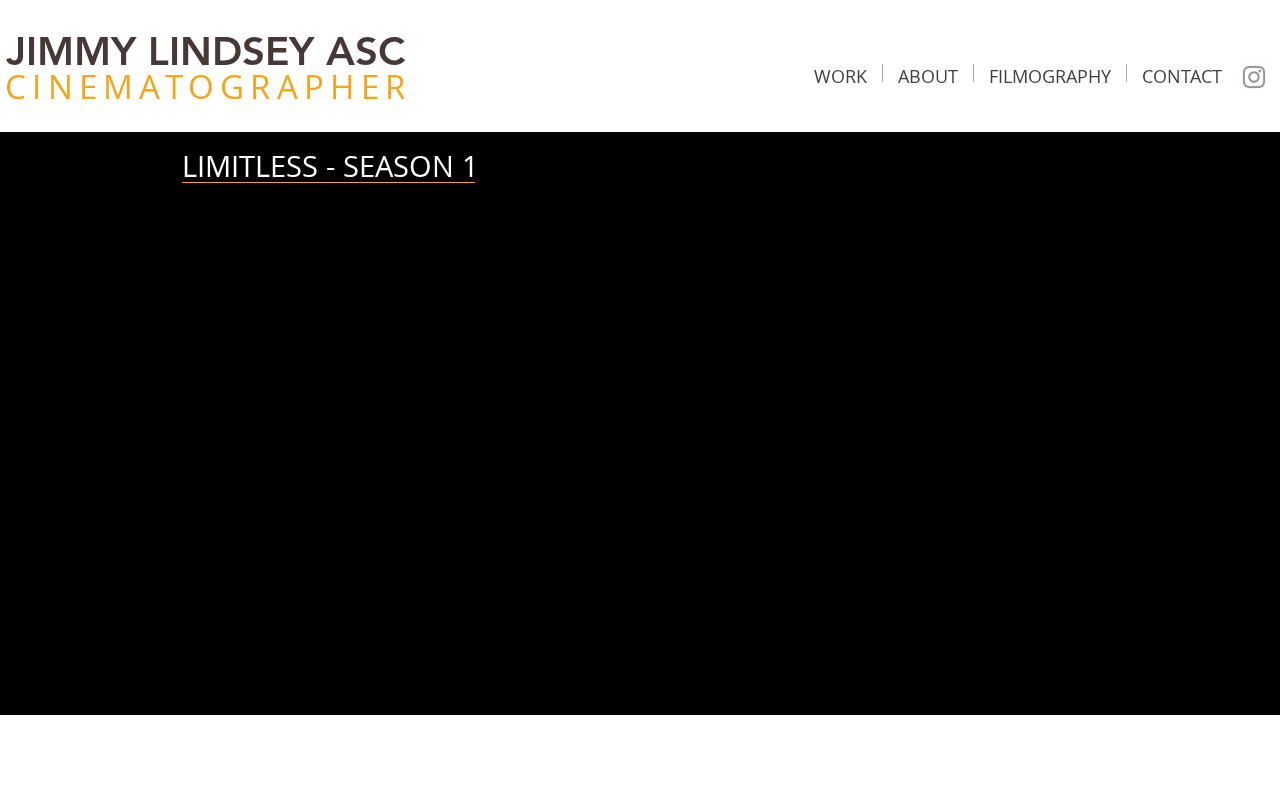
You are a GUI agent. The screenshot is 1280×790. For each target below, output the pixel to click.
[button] (840, 73)
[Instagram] (1254, 77)
